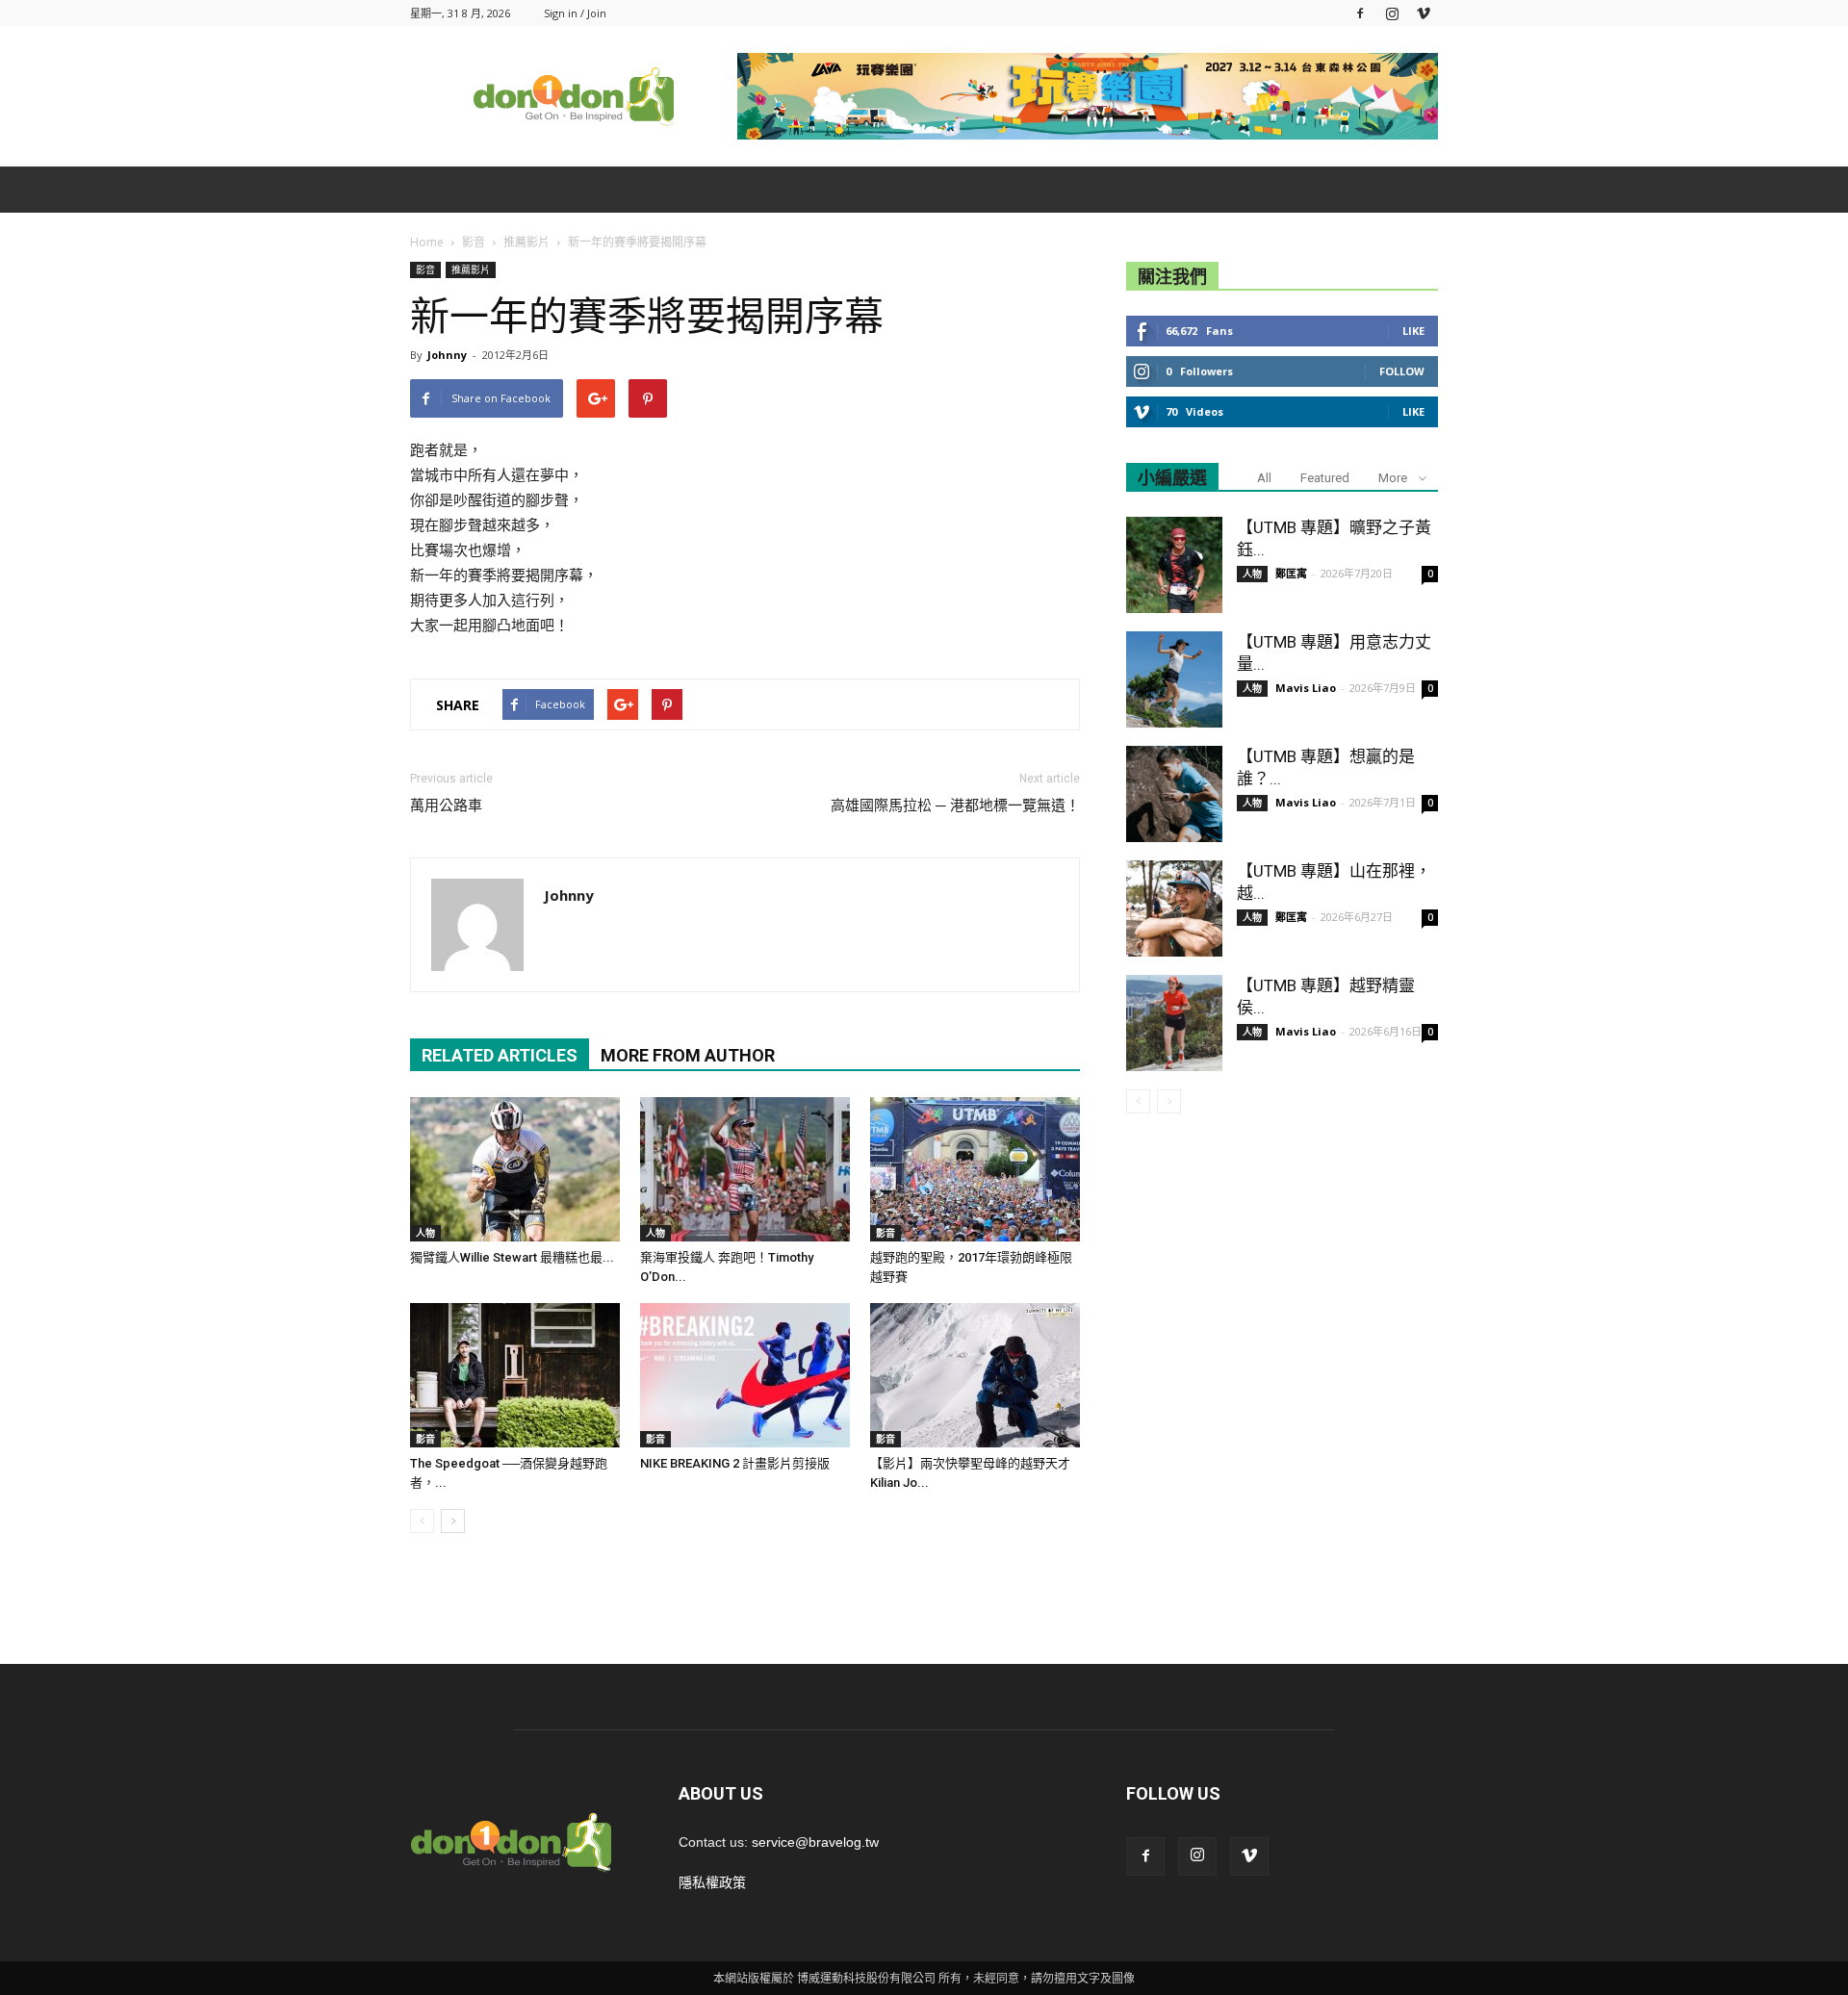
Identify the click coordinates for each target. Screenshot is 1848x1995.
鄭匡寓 (1291, 573)
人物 (425, 1233)
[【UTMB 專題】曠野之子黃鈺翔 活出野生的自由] (1174, 565)
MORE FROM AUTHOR (688, 1055)
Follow (1402, 371)
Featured (1325, 478)
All (1264, 478)
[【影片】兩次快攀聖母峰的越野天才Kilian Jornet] (975, 1375)
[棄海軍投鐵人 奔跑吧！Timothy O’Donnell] (745, 1169)
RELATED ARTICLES (500, 1055)
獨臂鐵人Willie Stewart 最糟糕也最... (512, 1257)
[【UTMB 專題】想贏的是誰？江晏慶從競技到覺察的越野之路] (1174, 794)
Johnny (447, 355)
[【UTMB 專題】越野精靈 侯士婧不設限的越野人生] (1174, 1023)
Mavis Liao (1306, 688)
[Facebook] (1360, 13)
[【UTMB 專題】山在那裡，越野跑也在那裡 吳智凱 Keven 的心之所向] (1174, 908)
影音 (425, 269)
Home (427, 242)
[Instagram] (1392, 13)
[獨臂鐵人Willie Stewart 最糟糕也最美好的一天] (515, 1169)
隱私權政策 (712, 1882)
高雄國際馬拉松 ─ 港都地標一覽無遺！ (955, 806)
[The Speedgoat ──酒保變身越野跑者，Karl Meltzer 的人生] (515, 1375)
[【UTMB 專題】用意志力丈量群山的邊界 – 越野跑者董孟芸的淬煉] (1174, 679)
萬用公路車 (446, 806)
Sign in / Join (575, 13)
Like (1413, 331)
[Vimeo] (1424, 13)
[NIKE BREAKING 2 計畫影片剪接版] (745, 1375)
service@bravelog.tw (815, 1842)
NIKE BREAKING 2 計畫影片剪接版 (735, 1463)
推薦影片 (471, 269)
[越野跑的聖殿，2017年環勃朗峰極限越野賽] (975, 1169)
